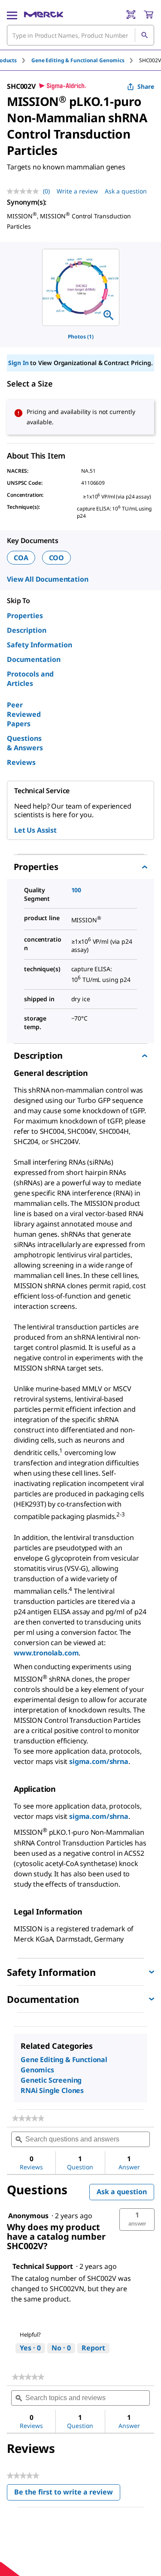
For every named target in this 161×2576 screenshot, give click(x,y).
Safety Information (39, 645)
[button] (137, 2220)
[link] (28, 2118)
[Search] (144, 35)
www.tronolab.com (46, 1653)
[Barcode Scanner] (131, 15)
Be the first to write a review (67, 2494)
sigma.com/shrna (99, 1761)
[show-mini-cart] (149, 15)
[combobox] (80, 35)
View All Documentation (47, 579)
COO (57, 558)
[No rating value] (25, 191)
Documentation (34, 659)
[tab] (85, 60)
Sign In (18, 363)
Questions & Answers (25, 743)
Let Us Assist (35, 830)
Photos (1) (81, 337)
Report (93, 2348)
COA (21, 558)
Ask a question (126, 191)
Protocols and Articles (30, 679)
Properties (25, 616)
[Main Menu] (12, 15)
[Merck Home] (44, 15)
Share (146, 86)
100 (76, 890)
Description (27, 630)
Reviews (21, 762)
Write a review (77, 191)
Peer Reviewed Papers (24, 714)
